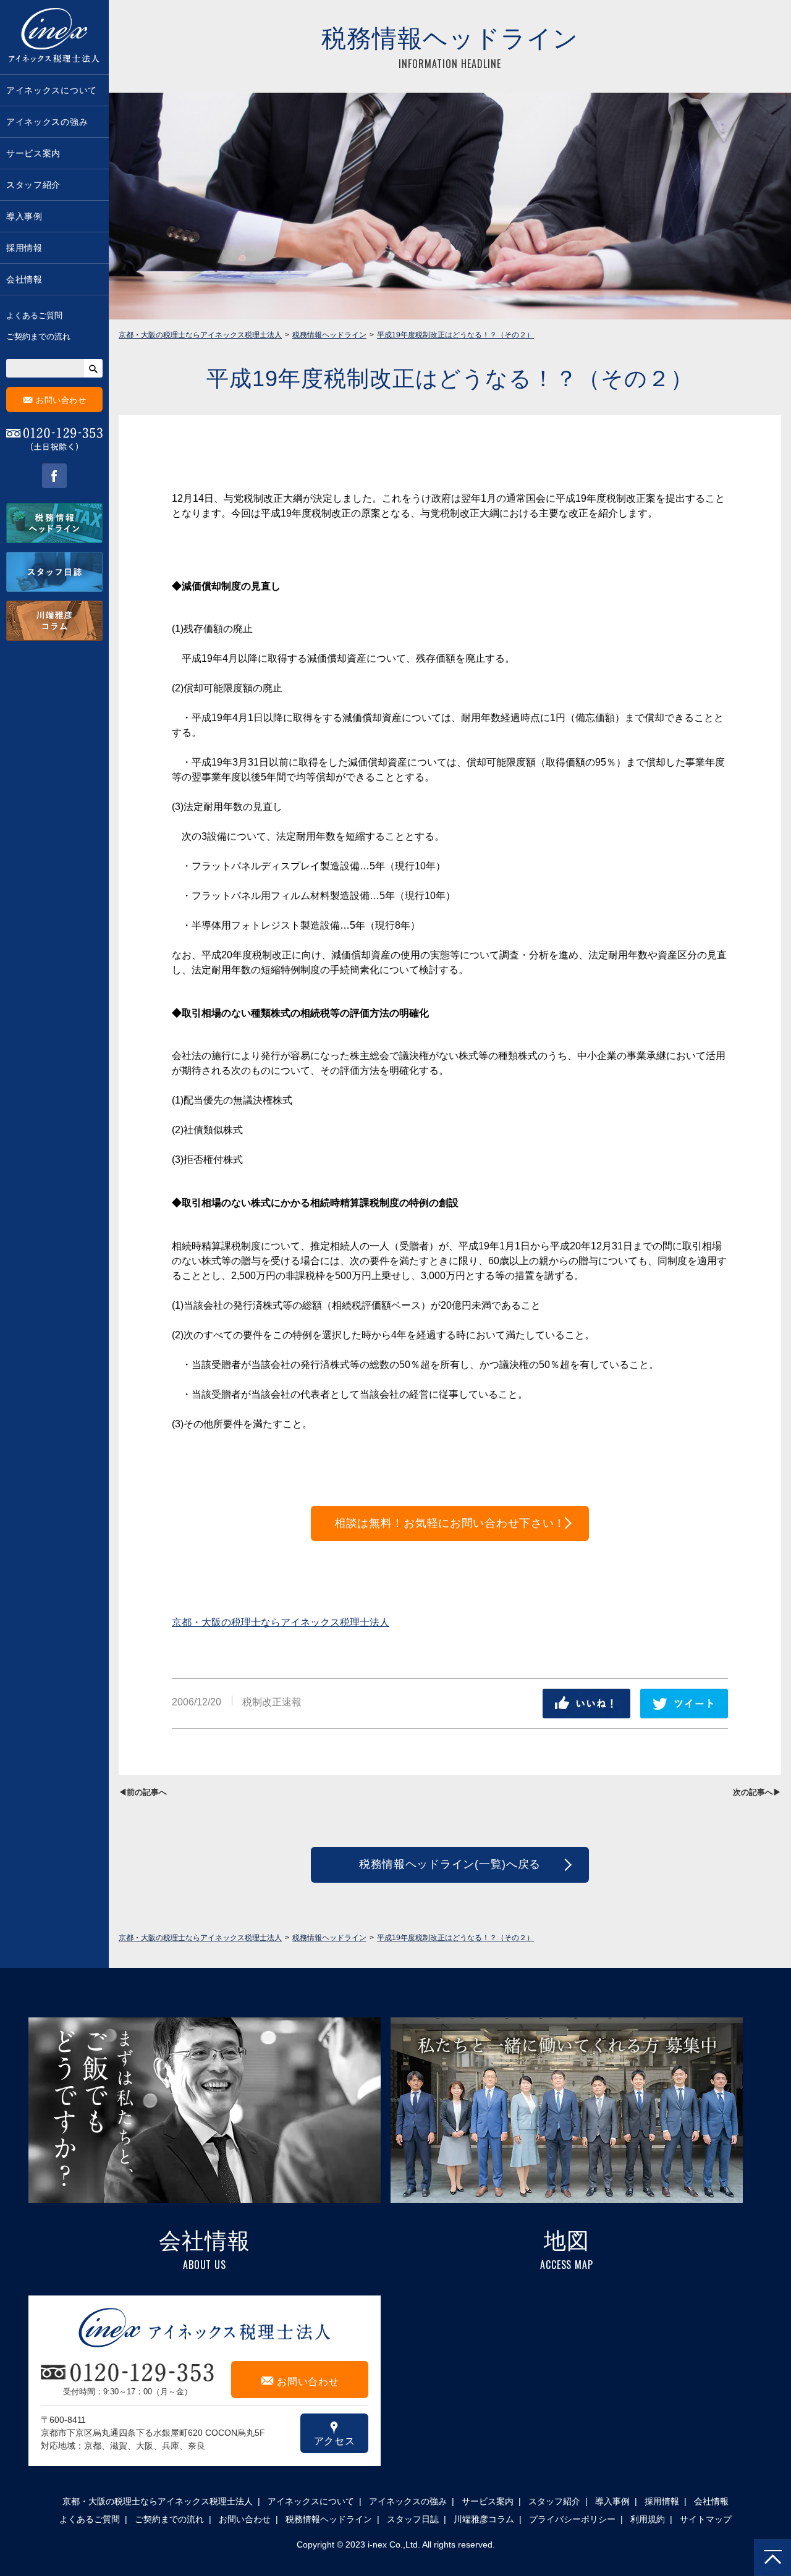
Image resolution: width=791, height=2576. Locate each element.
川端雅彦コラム (484, 2519)
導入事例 (24, 216)
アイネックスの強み (47, 122)
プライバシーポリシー (572, 2519)
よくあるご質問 (34, 315)
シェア (586, 1704)
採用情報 (24, 248)
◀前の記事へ (143, 1792)
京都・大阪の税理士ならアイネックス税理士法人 (281, 1622)
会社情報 (24, 279)
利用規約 (648, 2519)
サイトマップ (706, 2519)
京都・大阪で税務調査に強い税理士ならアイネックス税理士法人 (54, 37)
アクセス (335, 2433)
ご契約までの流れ (38, 336)
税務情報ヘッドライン (329, 2519)
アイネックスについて (52, 90)
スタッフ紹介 (33, 185)
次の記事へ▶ (757, 1792)
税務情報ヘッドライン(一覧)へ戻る (450, 1864)
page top (772, 2557)
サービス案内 (33, 153)
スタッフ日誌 (413, 2519)
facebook (54, 476)
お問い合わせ (55, 399)
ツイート (684, 1704)
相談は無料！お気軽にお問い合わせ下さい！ (450, 1523)
